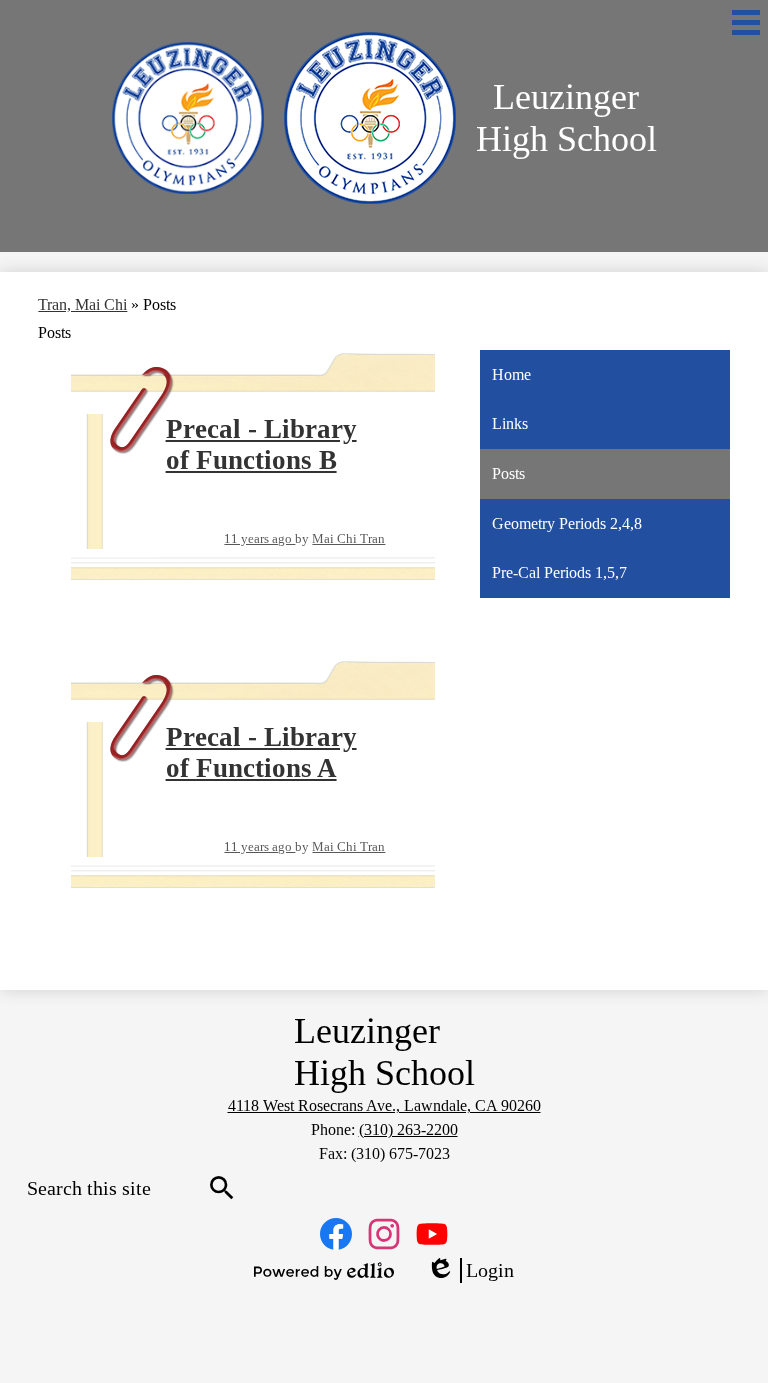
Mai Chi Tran (348, 538)
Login (470, 1271)
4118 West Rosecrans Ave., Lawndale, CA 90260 (384, 1105)
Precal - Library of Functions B (261, 444)
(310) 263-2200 (408, 1129)
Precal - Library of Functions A (261, 752)
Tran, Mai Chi (82, 304)
